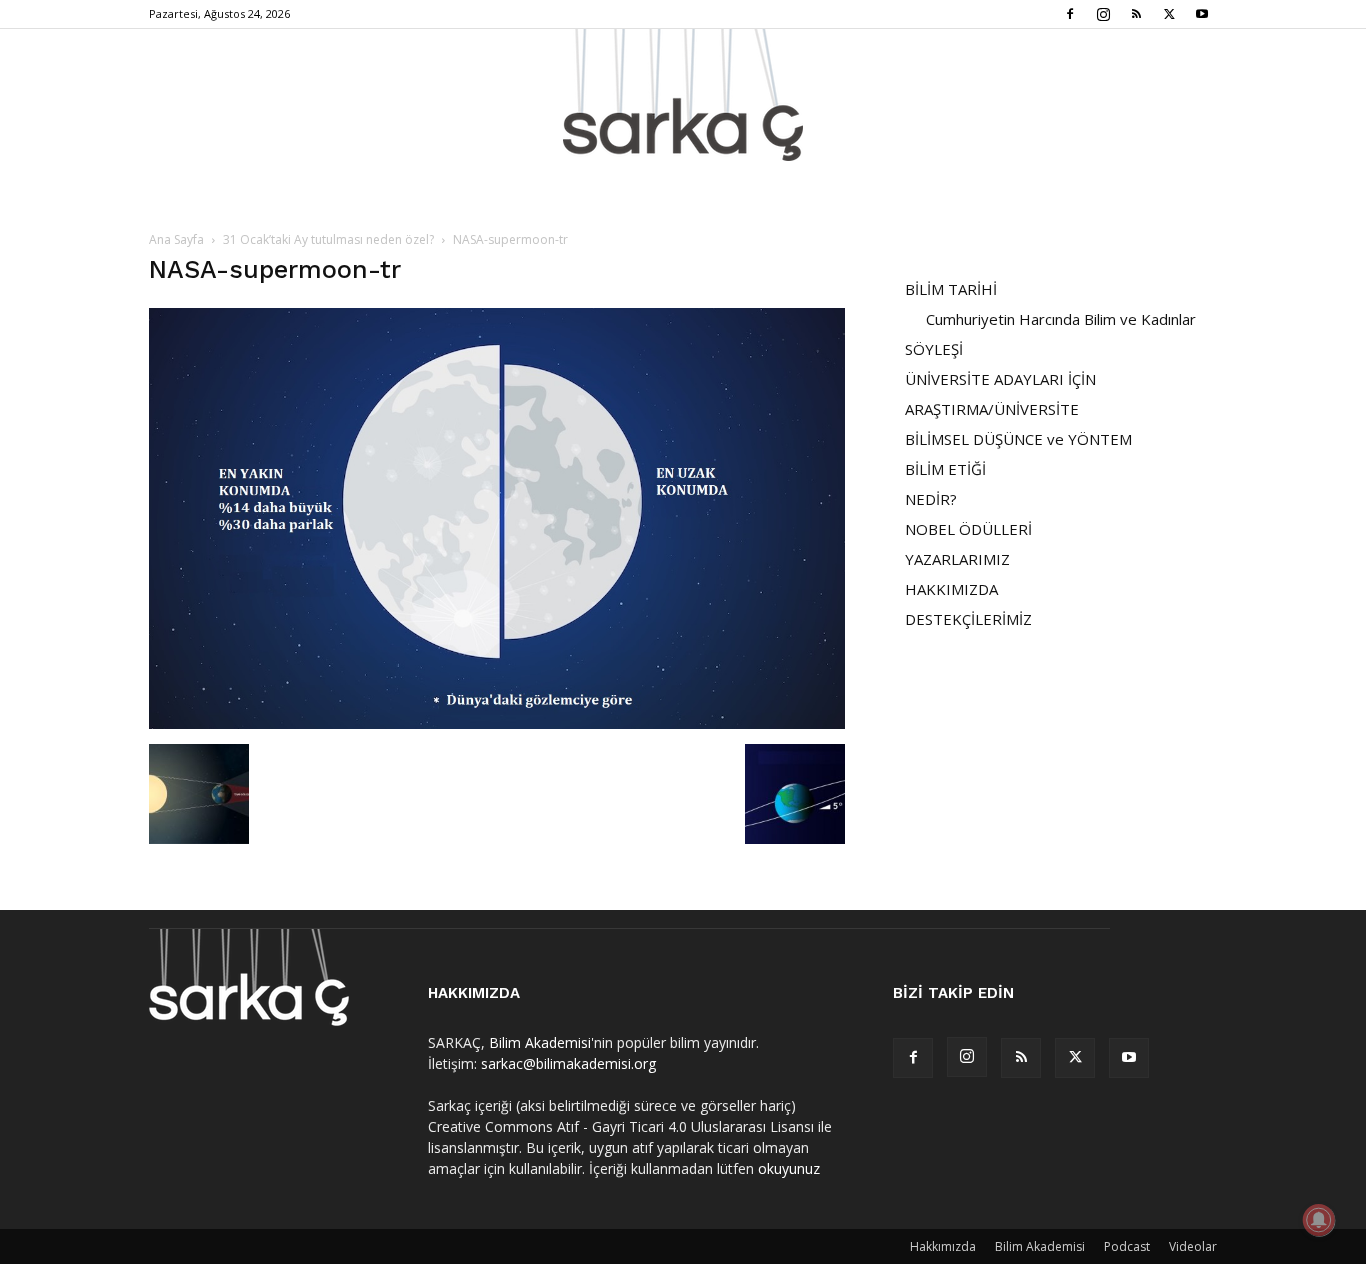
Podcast (1127, 1246)
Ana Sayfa (176, 239)
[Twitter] (1169, 14)
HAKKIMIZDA (951, 589)
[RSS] (1136, 14)
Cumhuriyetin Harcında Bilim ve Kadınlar (1061, 319)
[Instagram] (1103, 14)
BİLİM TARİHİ (951, 289)
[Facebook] (1070, 14)
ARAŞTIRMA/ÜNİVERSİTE (992, 409)
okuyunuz (789, 1168)
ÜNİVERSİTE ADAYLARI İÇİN (1000, 379)
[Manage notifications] (1319, 1220)
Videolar (1193, 1246)
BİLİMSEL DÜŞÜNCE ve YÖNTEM (1018, 439)
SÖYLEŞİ (934, 349)
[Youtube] (1202, 14)
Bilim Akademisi (540, 1042)
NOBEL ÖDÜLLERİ (968, 529)
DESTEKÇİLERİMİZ (968, 619)
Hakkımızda (943, 1246)
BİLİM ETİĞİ (945, 469)
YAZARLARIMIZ (957, 559)
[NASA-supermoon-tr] (497, 723)
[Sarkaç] (683, 95)
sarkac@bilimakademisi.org (568, 1063)
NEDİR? (931, 499)
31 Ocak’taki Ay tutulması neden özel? (328, 239)
